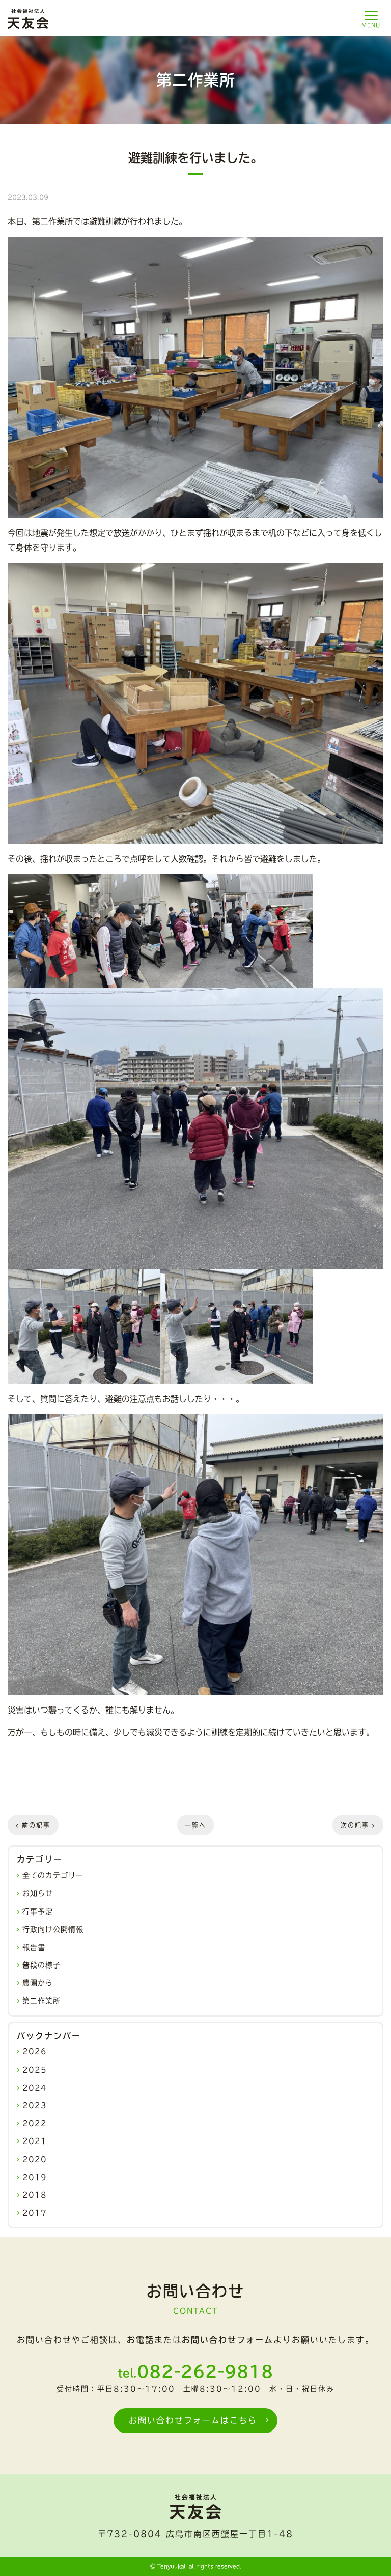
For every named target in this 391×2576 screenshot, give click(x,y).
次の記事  (358, 1825)
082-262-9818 (205, 2371)
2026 (35, 2051)
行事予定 (38, 1912)
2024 (35, 2088)
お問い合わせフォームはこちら (193, 2420)
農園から (38, 1983)
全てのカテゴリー (53, 1875)
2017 (35, 2213)
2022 (35, 2123)
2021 (35, 2141)
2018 (35, 2195)
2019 (35, 2177)
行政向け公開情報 (53, 1929)
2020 (35, 2159)
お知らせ (38, 1893)
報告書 (34, 1947)
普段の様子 (41, 1965)
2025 (35, 2070)
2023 (35, 2105)
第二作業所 (41, 2001)
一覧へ (195, 1825)
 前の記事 (33, 1825)
